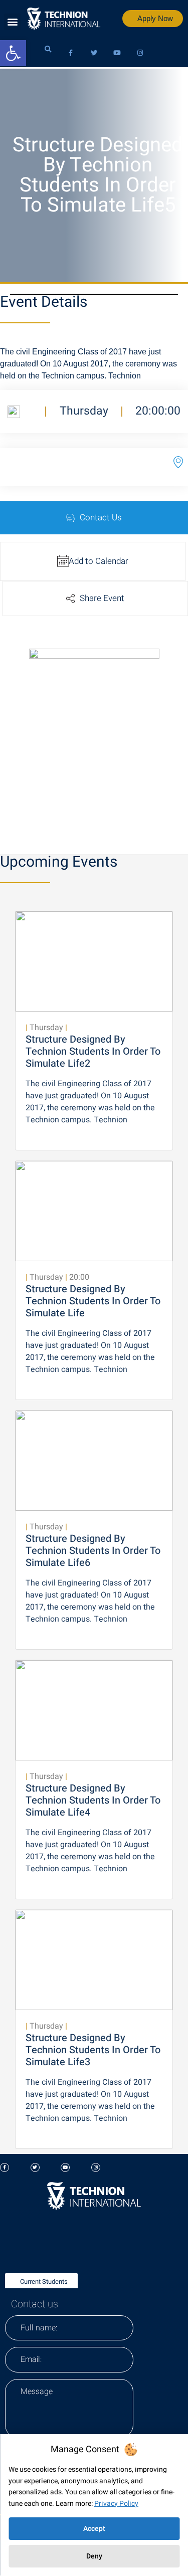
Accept (94, 2529)
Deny (94, 2556)
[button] (12, 22)
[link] (13, 53)
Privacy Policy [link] (116, 2504)
